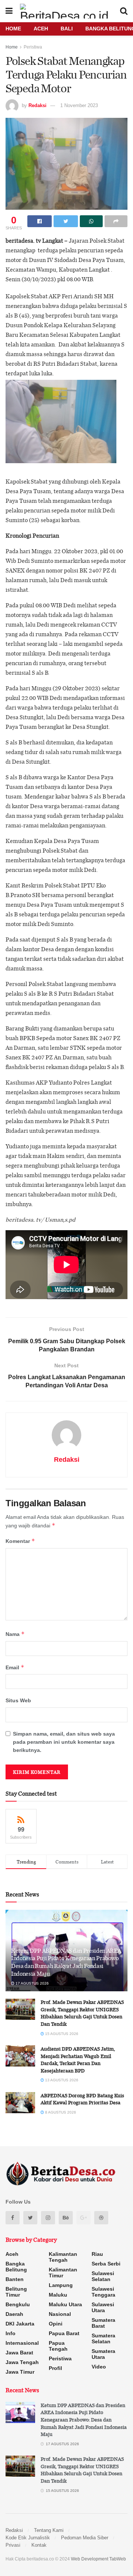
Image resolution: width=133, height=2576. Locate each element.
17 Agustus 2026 (32, 1983)
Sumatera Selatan (103, 2338)
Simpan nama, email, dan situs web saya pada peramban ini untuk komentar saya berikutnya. (64, 1742)
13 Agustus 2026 (61, 2080)
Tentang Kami (49, 2530)
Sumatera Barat (103, 2323)
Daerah (14, 2314)
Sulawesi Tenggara (103, 2292)
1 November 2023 (79, 105)
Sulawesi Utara (103, 2307)
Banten (15, 2279)
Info (11, 2333)
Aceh (41, 29)
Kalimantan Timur (63, 2273)
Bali (67, 29)
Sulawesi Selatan (103, 2276)
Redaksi (37, 105)
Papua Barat (64, 2333)
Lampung (61, 2285)
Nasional (60, 2314)
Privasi (13, 2545)
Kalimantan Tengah (63, 2257)
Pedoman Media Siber (85, 2538)
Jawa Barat (19, 2353)
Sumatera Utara (103, 2354)
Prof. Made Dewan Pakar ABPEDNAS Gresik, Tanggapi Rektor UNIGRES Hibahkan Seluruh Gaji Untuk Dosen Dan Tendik (82, 2013)
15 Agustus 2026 (61, 2034)
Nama (15, 1634)
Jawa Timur (20, 2372)
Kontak (39, 2545)
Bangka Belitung (16, 2267)
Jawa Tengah (22, 2362)
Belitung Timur (16, 2292)
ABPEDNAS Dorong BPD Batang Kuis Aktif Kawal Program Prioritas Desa (82, 2099)
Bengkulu (18, 2304)
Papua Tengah (58, 2346)
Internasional (22, 2343)
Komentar (20, 1541)
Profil (55, 2368)
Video (99, 2367)
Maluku (58, 2295)
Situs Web (18, 1700)
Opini (56, 2324)
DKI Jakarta (20, 2324)
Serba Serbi (106, 2264)
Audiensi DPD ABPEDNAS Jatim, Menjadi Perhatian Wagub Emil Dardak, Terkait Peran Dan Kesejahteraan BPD (78, 2060)
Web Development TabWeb (98, 2559)
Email (15, 1667)
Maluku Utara (65, 2304)
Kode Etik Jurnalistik (28, 2538)
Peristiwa (33, 47)
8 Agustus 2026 (60, 2112)
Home (13, 29)
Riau (97, 2254)
